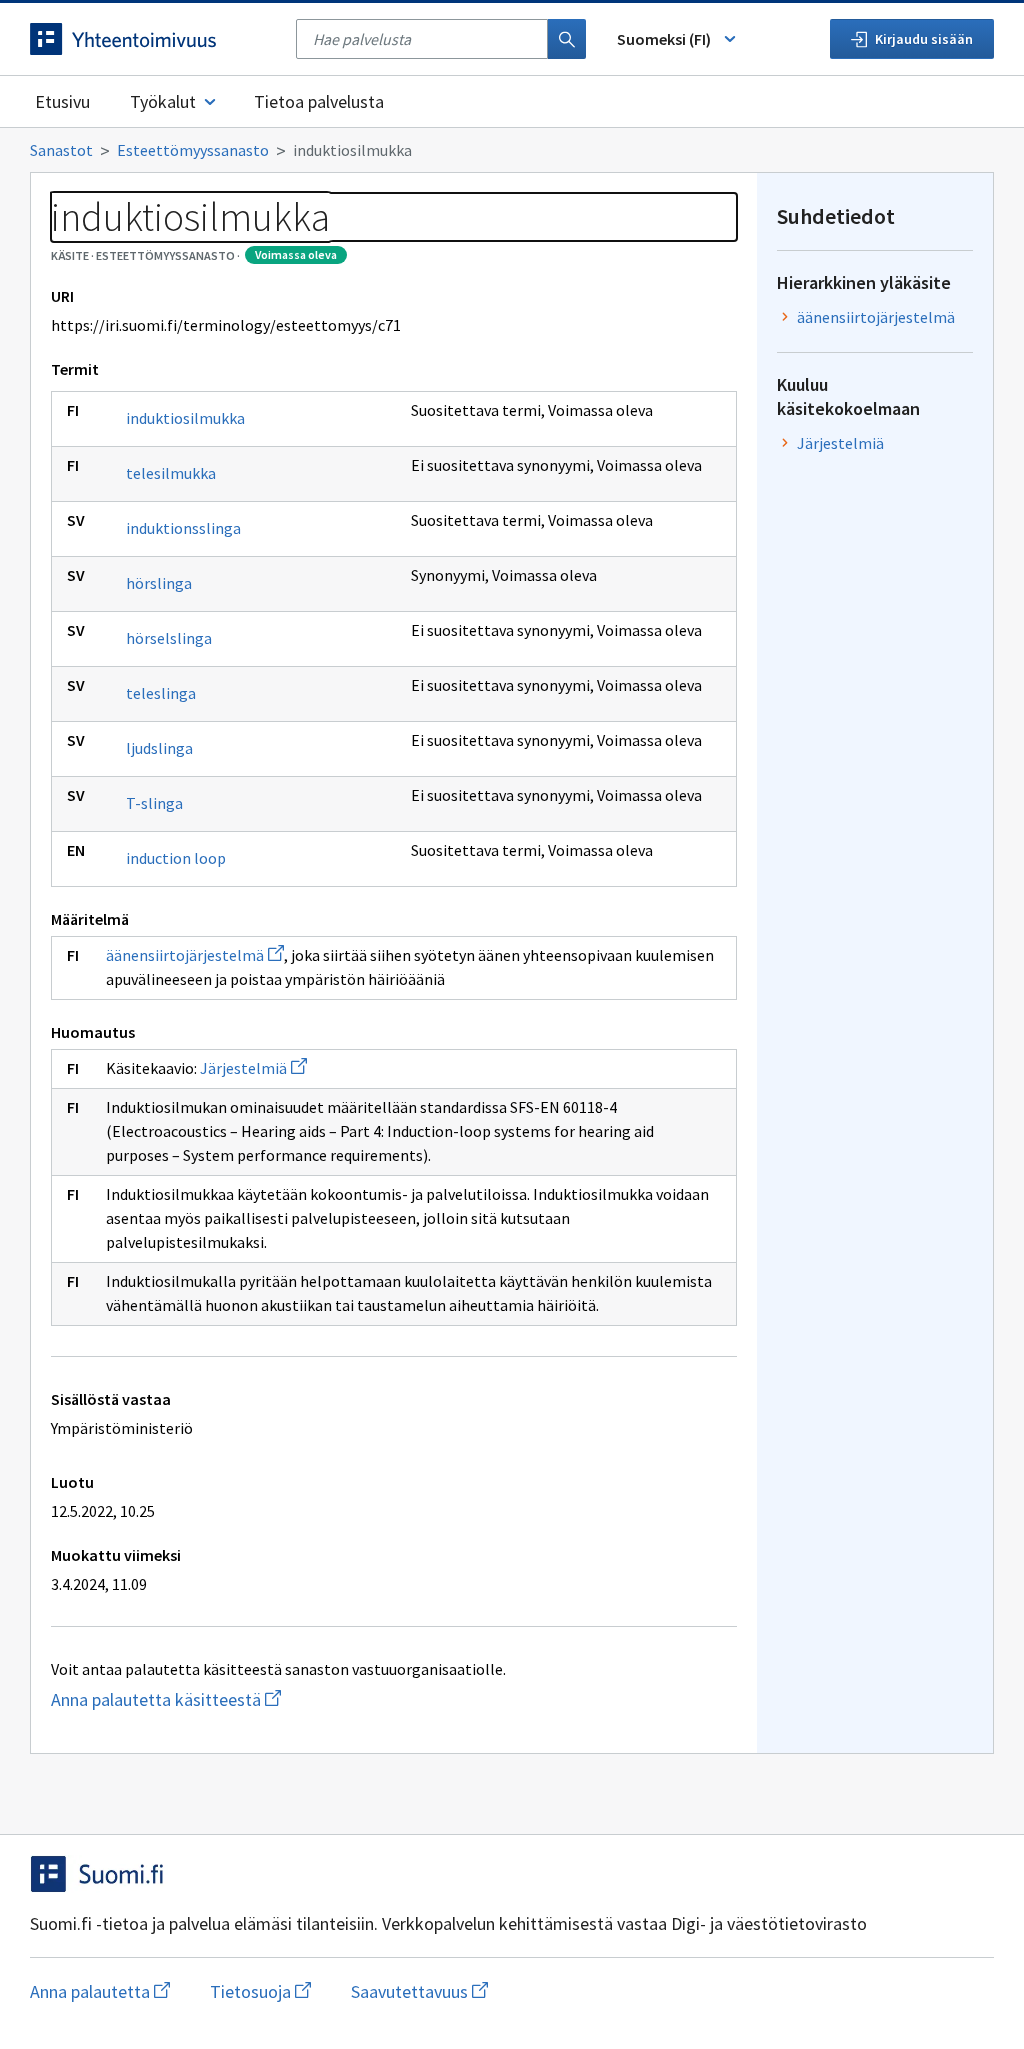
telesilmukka (171, 473)
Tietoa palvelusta (319, 101)
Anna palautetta (100, 1991)
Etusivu (62, 101)
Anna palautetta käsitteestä (260, 1699)
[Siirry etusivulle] (153, 39)
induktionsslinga (183, 528)
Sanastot (61, 150)
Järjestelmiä (253, 1068)
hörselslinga (169, 638)
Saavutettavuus (419, 1991)
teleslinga (161, 693)
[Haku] (567, 39)
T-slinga (154, 803)
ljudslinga (159, 748)
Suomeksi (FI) (664, 39)
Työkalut (163, 101)
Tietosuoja (260, 1991)
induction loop (176, 858)
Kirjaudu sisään (924, 39)
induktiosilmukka (185, 418)
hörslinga (159, 583)
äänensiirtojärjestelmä (195, 955)
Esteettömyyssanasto (193, 150)
